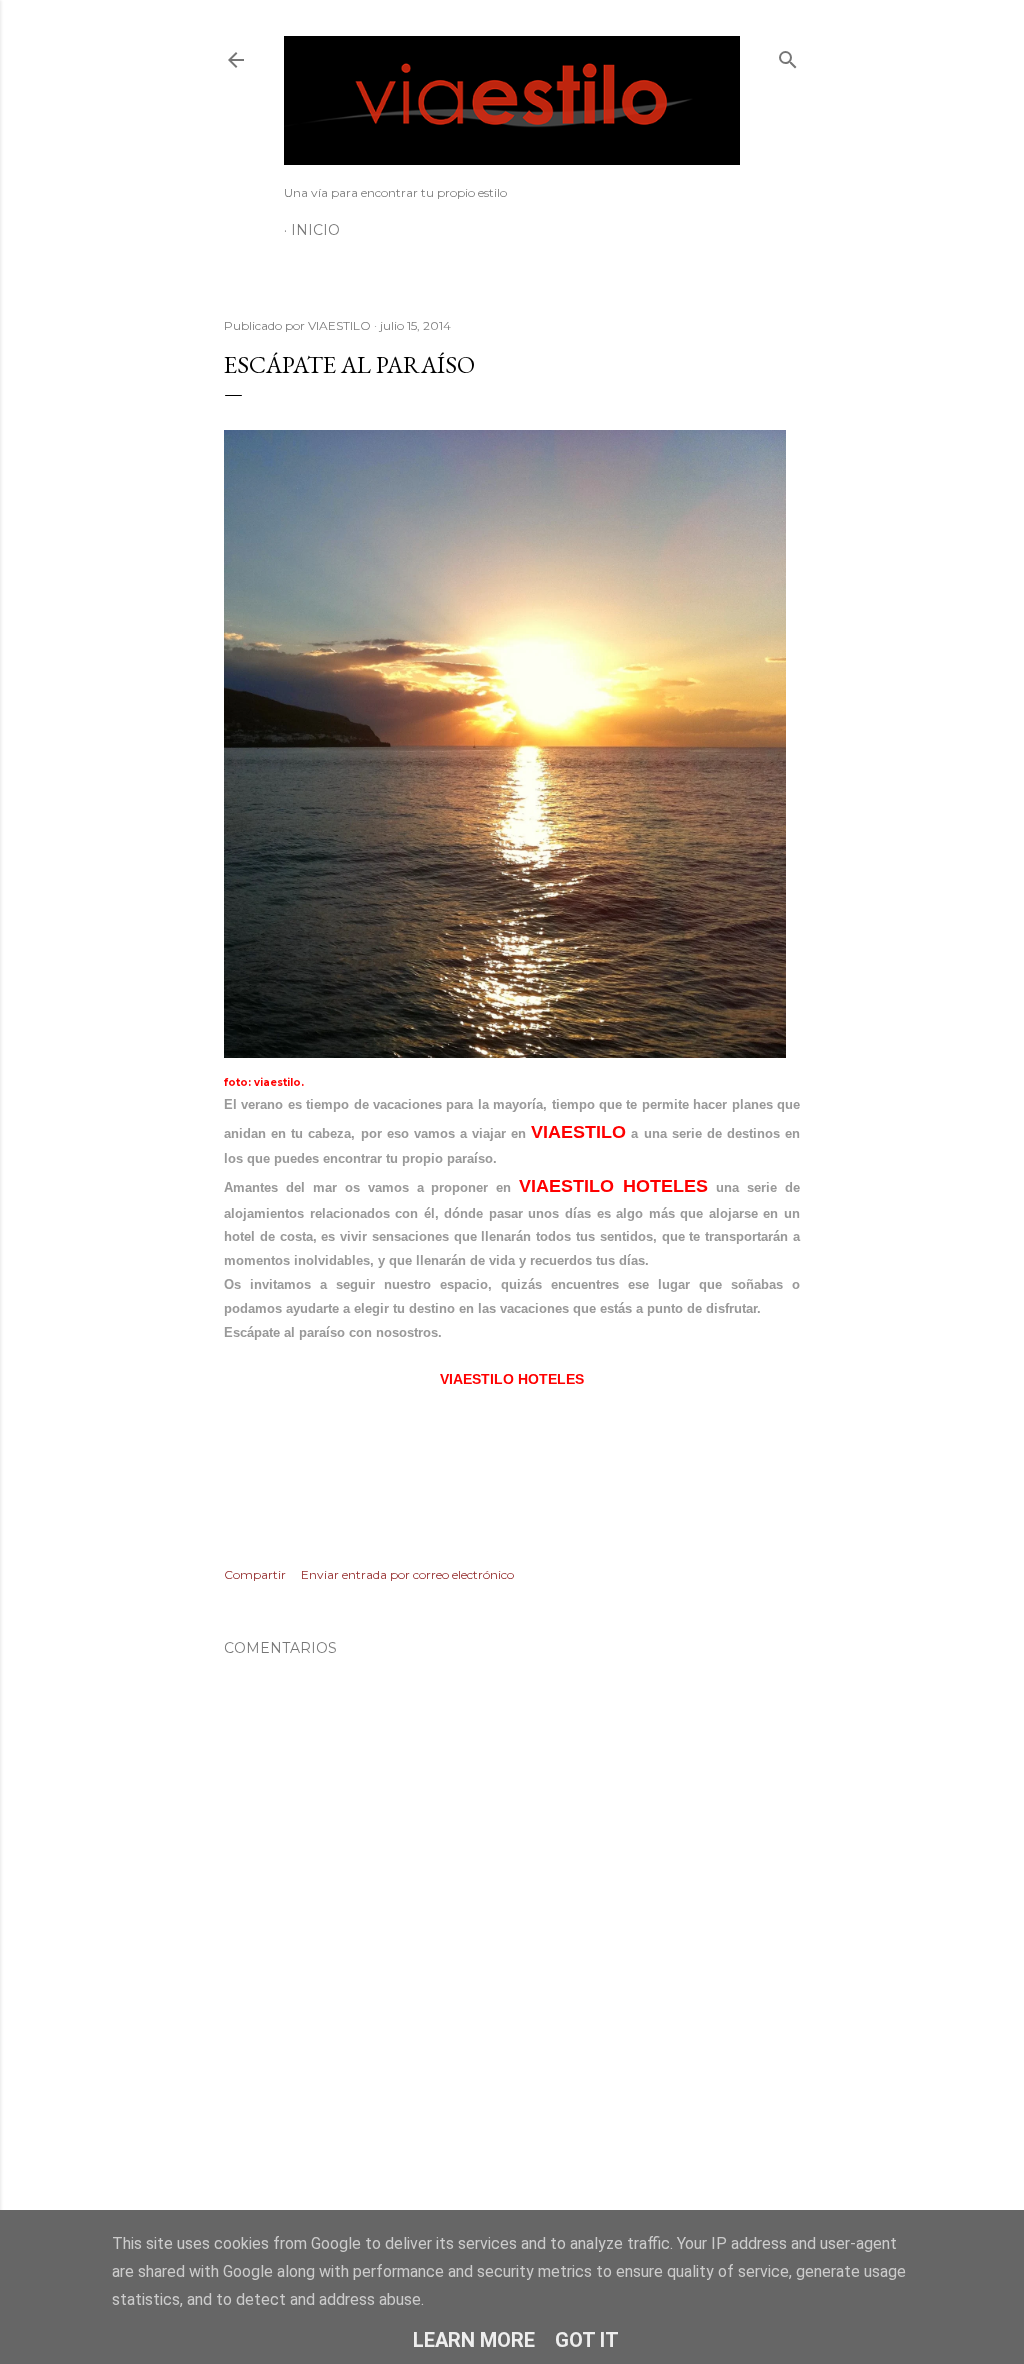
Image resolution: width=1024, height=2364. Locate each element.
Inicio (315, 230)
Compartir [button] (255, 1574)
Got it (587, 2340)
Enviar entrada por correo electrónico (407, 1574)
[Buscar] (788, 55)
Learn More (474, 2340)
